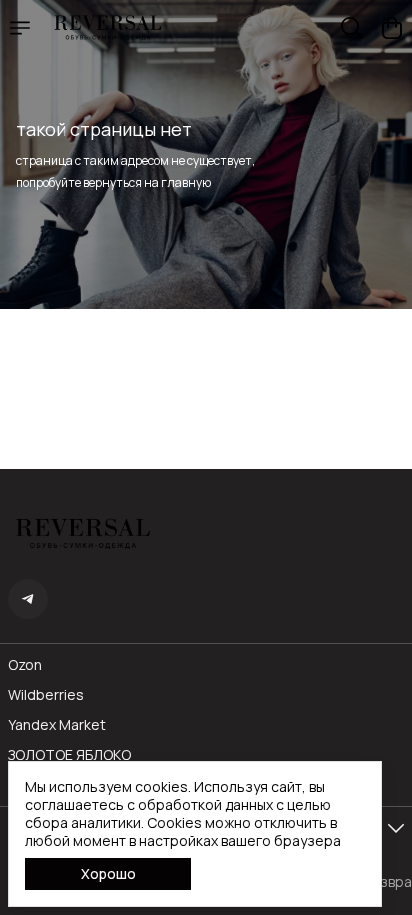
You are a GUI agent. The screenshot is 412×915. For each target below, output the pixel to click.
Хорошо (108, 873)
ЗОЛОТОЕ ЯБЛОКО (69, 755)
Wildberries (46, 695)
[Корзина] (392, 28)
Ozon (25, 665)
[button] (28, 599)
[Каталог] (20, 28)
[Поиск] (352, 28)
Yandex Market (57, 725)
